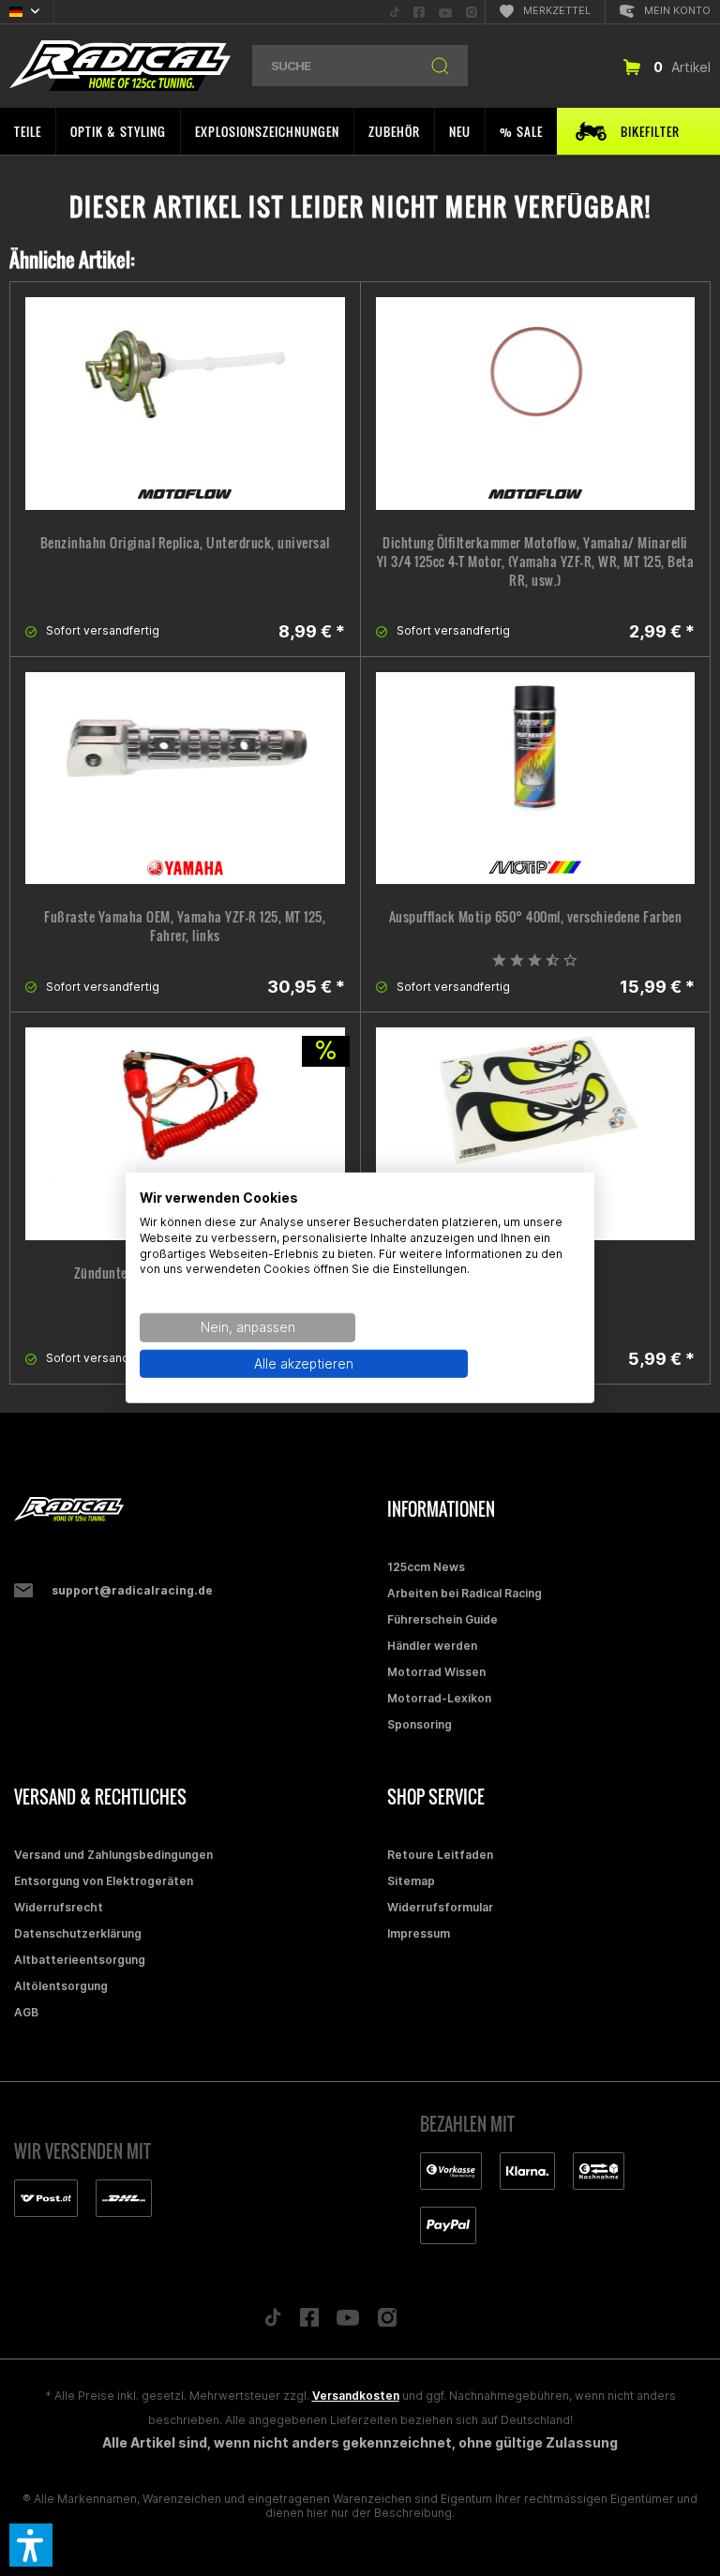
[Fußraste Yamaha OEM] (185, 779)
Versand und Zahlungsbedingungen (113, 1855)
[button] (31, 2545)
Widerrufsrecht (59, 1907)
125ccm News (426, 1567)
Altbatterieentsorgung (80, 1960)
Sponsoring (420, 1724)
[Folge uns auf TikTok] (273, 2322)
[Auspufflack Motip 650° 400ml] (536, 779)
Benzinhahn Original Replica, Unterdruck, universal (185, 543)
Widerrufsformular (440, 1907)
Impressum (419, 1933)
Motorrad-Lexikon (439, 1698)
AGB (26, 2012)
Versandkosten (356, 2396)
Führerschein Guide (442, 1619)
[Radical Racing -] (196, 1510)
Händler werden (432, 1646)
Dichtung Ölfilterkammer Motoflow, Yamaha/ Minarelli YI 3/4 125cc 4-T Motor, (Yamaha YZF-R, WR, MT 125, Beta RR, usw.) (536, 562)
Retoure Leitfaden (440, 1855)
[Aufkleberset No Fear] (536, 1134)
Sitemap (411, 1881)
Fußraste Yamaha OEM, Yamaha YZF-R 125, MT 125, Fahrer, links (185, 926)
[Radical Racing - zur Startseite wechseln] (120, 66)
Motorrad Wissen (436, 1672)
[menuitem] (395, 12)
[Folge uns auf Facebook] (309, 2322)
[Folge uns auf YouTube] (348, 2322)
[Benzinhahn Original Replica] (185, 404)
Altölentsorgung (61, 1986)
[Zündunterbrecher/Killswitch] (185, 1134)
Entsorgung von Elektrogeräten (104, 1881)
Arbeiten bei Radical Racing (465, 1593)
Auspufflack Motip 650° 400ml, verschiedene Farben (536, 917)
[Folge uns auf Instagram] (388, 2322)
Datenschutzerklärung (78, 1933)
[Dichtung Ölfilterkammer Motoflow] (536, 404)
